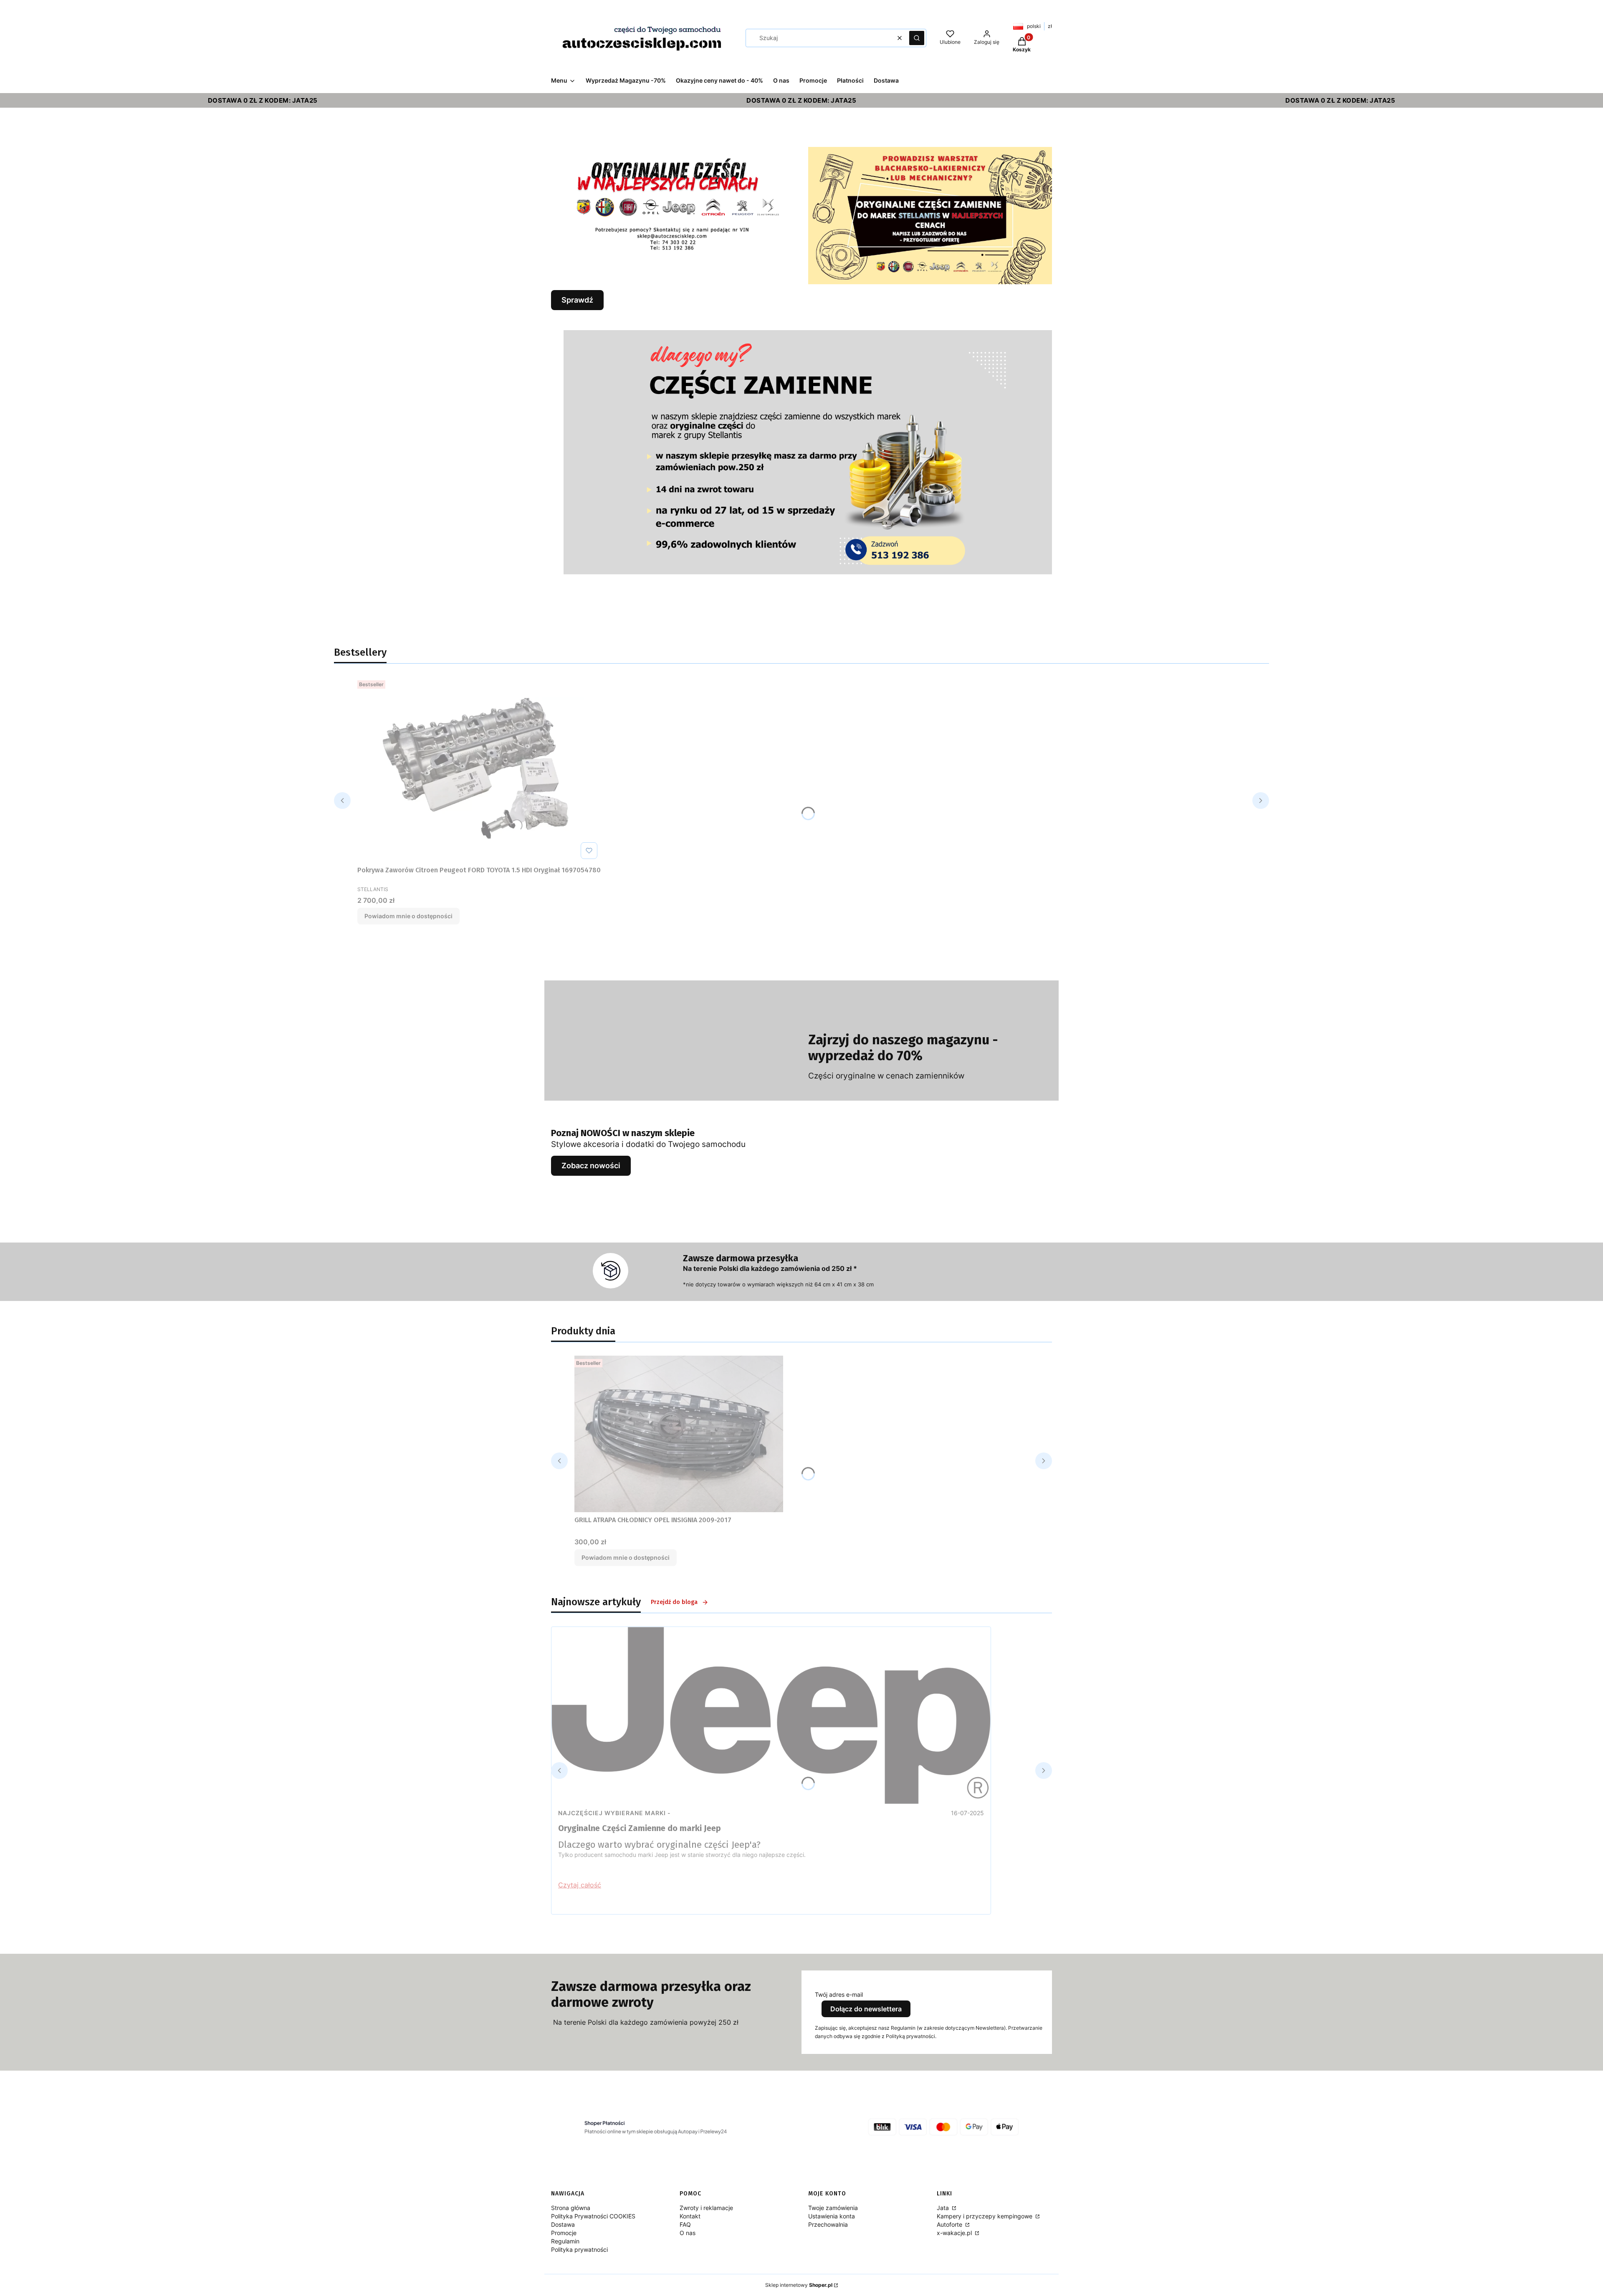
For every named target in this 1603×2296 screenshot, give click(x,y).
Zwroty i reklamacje (706, 2208)
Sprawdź (577, 300)
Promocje (564, 2233)
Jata (944, 2208)
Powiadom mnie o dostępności (408, 916)
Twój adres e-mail (839, 1994)
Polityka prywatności (579, 2249)
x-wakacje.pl (955, 2233)
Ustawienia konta (832, 2216)
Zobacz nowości (591, 1166)
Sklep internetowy (799, 2285)
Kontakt (690, 2216)
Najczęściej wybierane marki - (614, 1813)
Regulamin (565, 2241)
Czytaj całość (580, 1885)
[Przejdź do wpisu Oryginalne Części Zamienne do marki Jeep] (771, 1715)
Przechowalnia (828, 2224)
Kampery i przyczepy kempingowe (985, 2216)
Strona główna (571, 2208)
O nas (688, 2233)
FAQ (685, 2224)
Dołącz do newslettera (866, 2009)
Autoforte (950, 2224)
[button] (917, 38)
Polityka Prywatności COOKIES (593, 2216)
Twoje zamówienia (833, 2208)
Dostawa (563, 2224)
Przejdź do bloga (674, 1602)
